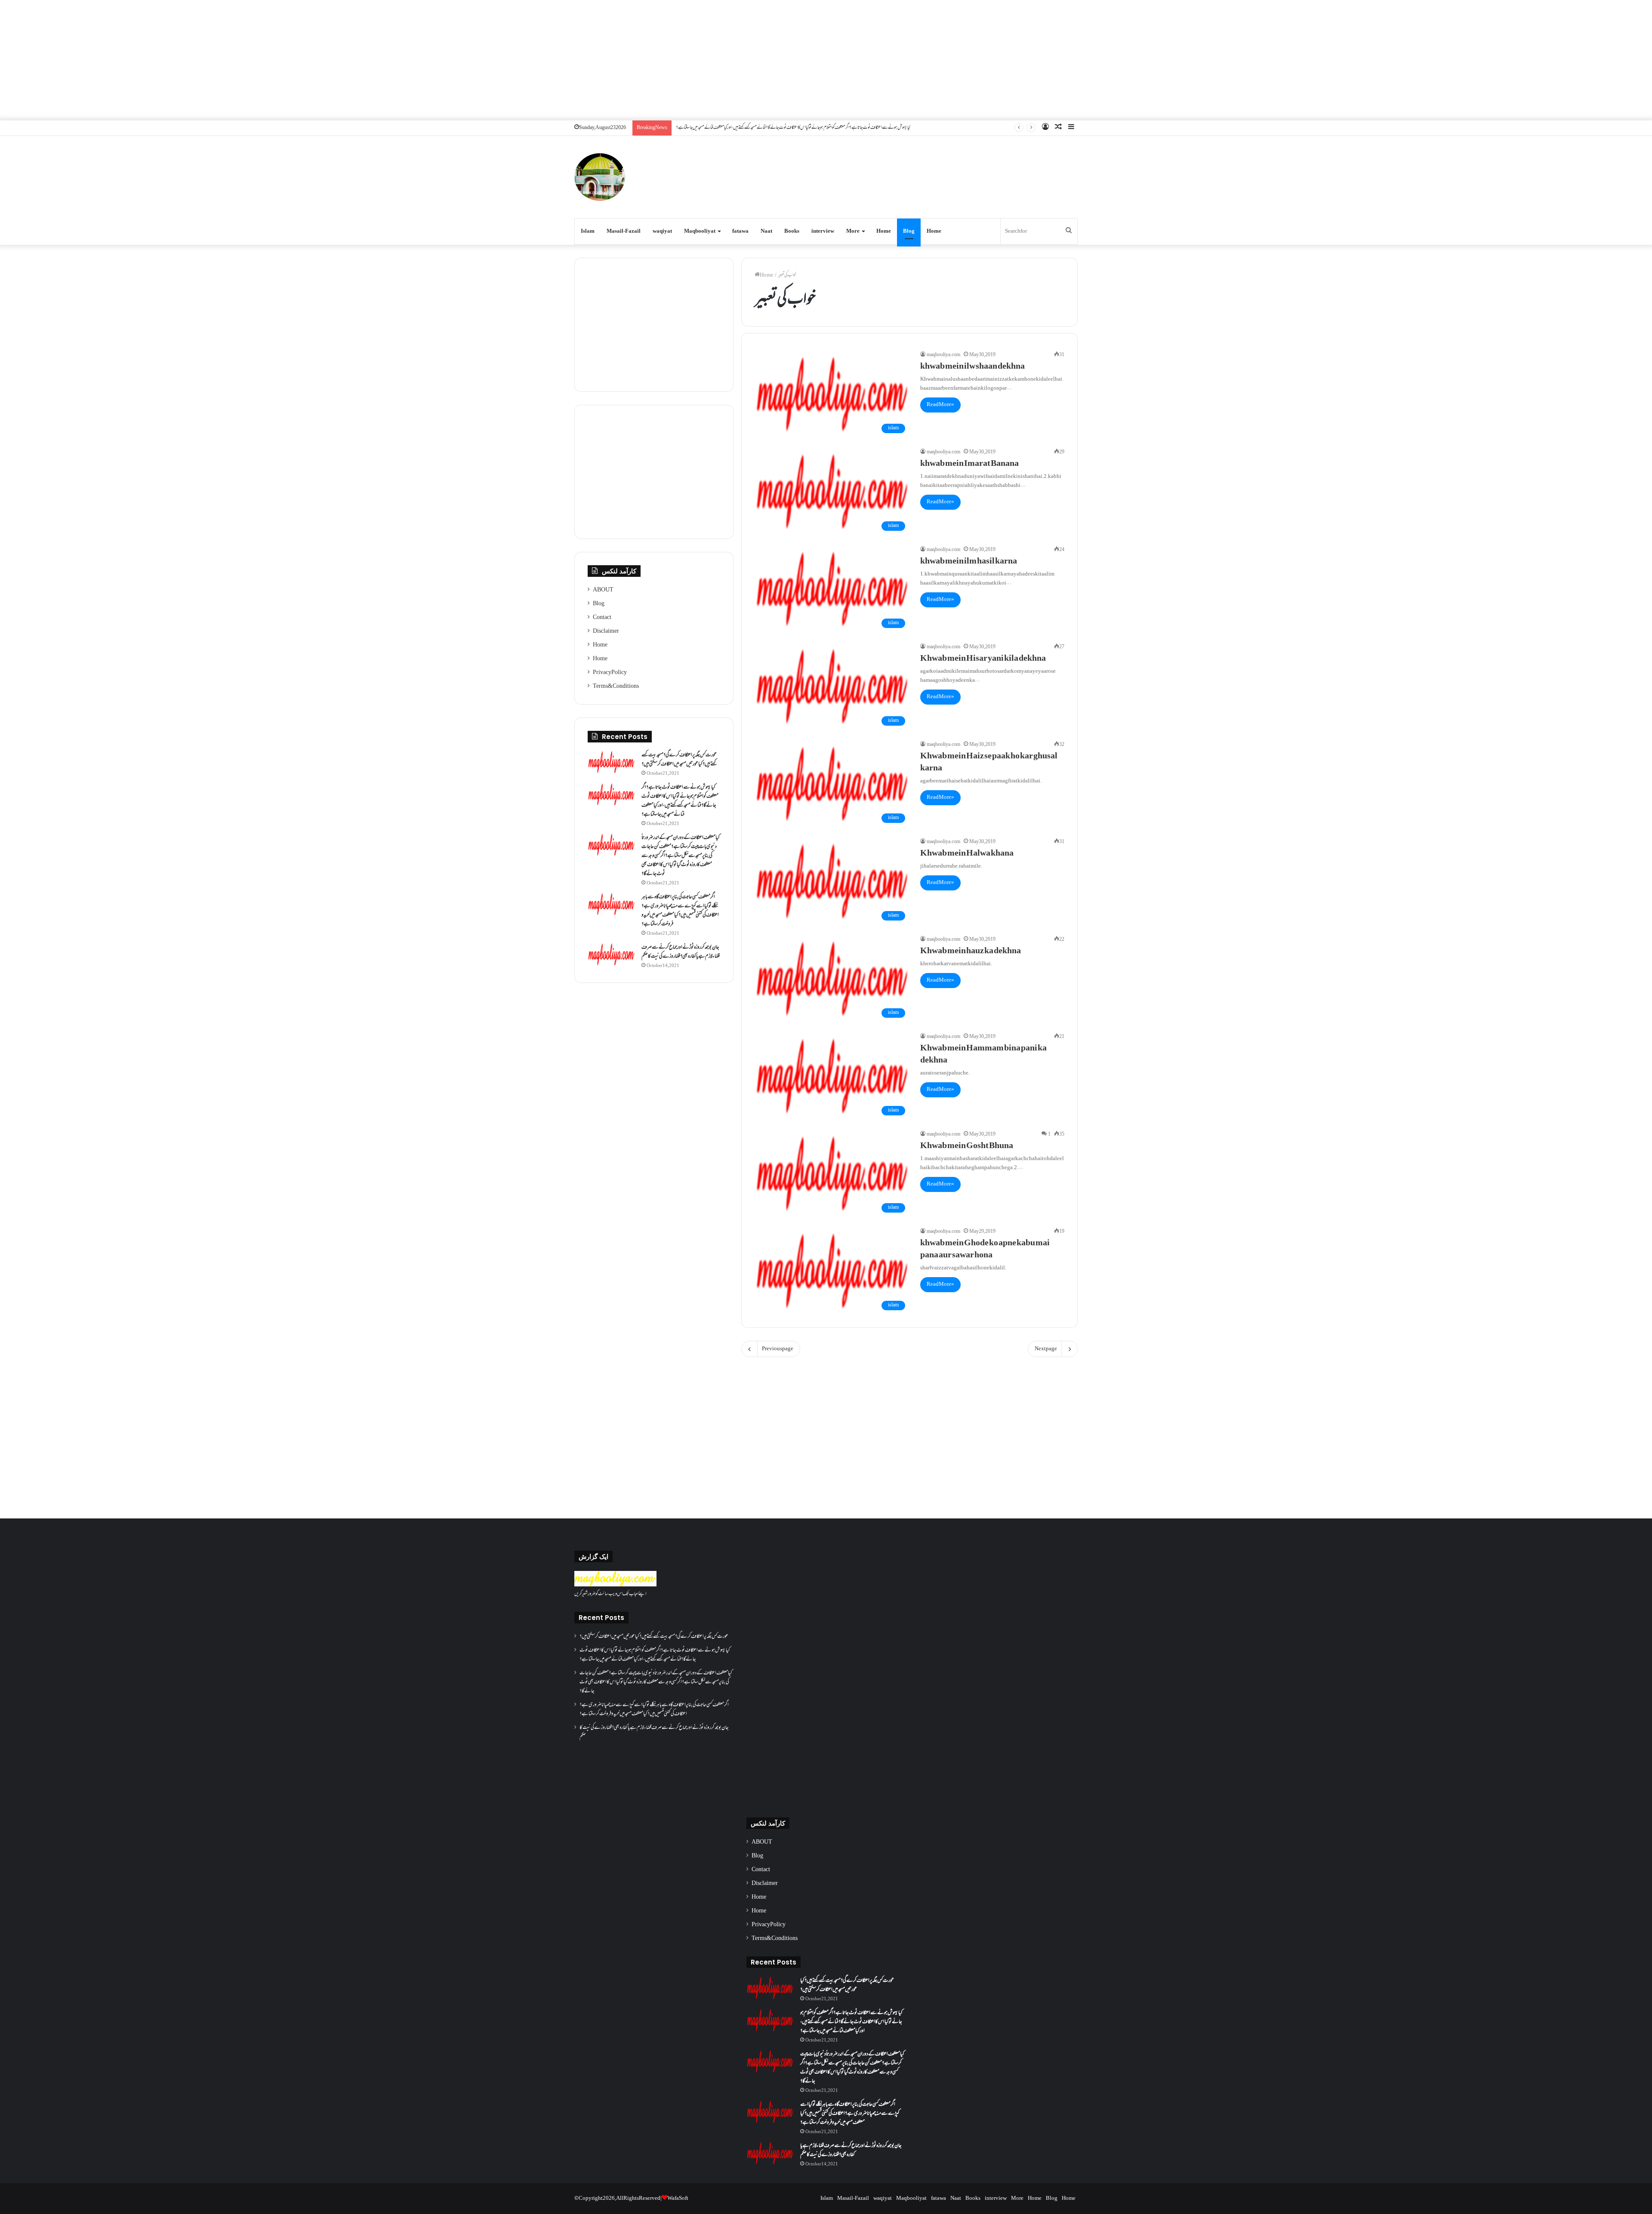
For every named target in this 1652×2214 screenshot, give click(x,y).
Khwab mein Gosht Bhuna (967, 1146)
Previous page (778, 1349)
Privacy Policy (610, 673)
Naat (766, 231)
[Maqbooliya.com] (600, 177)
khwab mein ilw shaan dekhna (972, 367)
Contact (602, 618)
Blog (909, 231)
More (853, 231)
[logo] (615, 1585)
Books (792, 231)
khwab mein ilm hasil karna (969, 562)
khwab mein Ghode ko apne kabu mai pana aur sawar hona (985, 1250)
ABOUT (603, 590)
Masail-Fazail (624, 231)
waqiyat (662, 231)
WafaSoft (678, 2199)
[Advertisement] (826, 60)
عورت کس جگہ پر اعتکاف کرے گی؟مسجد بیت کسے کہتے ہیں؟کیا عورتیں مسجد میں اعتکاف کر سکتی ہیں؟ (679, 760)
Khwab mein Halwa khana (967, 854)
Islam (588, 231)
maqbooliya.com (943, 355)
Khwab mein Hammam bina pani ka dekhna (983, 1055)
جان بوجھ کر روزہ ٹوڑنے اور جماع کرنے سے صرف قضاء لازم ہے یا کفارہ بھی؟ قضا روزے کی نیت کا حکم (681, 952)
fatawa (740, 231)
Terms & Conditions (616, 687)
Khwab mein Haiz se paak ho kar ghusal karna (989, 763)
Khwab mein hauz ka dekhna (971, 951)
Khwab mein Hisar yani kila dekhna (983, 659)
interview (823, 231)
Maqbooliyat (700, 231)
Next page (1046, 1349)
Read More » (940, 405)
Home (884, 231)
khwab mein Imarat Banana (969, 464)
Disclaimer (606, 631)
